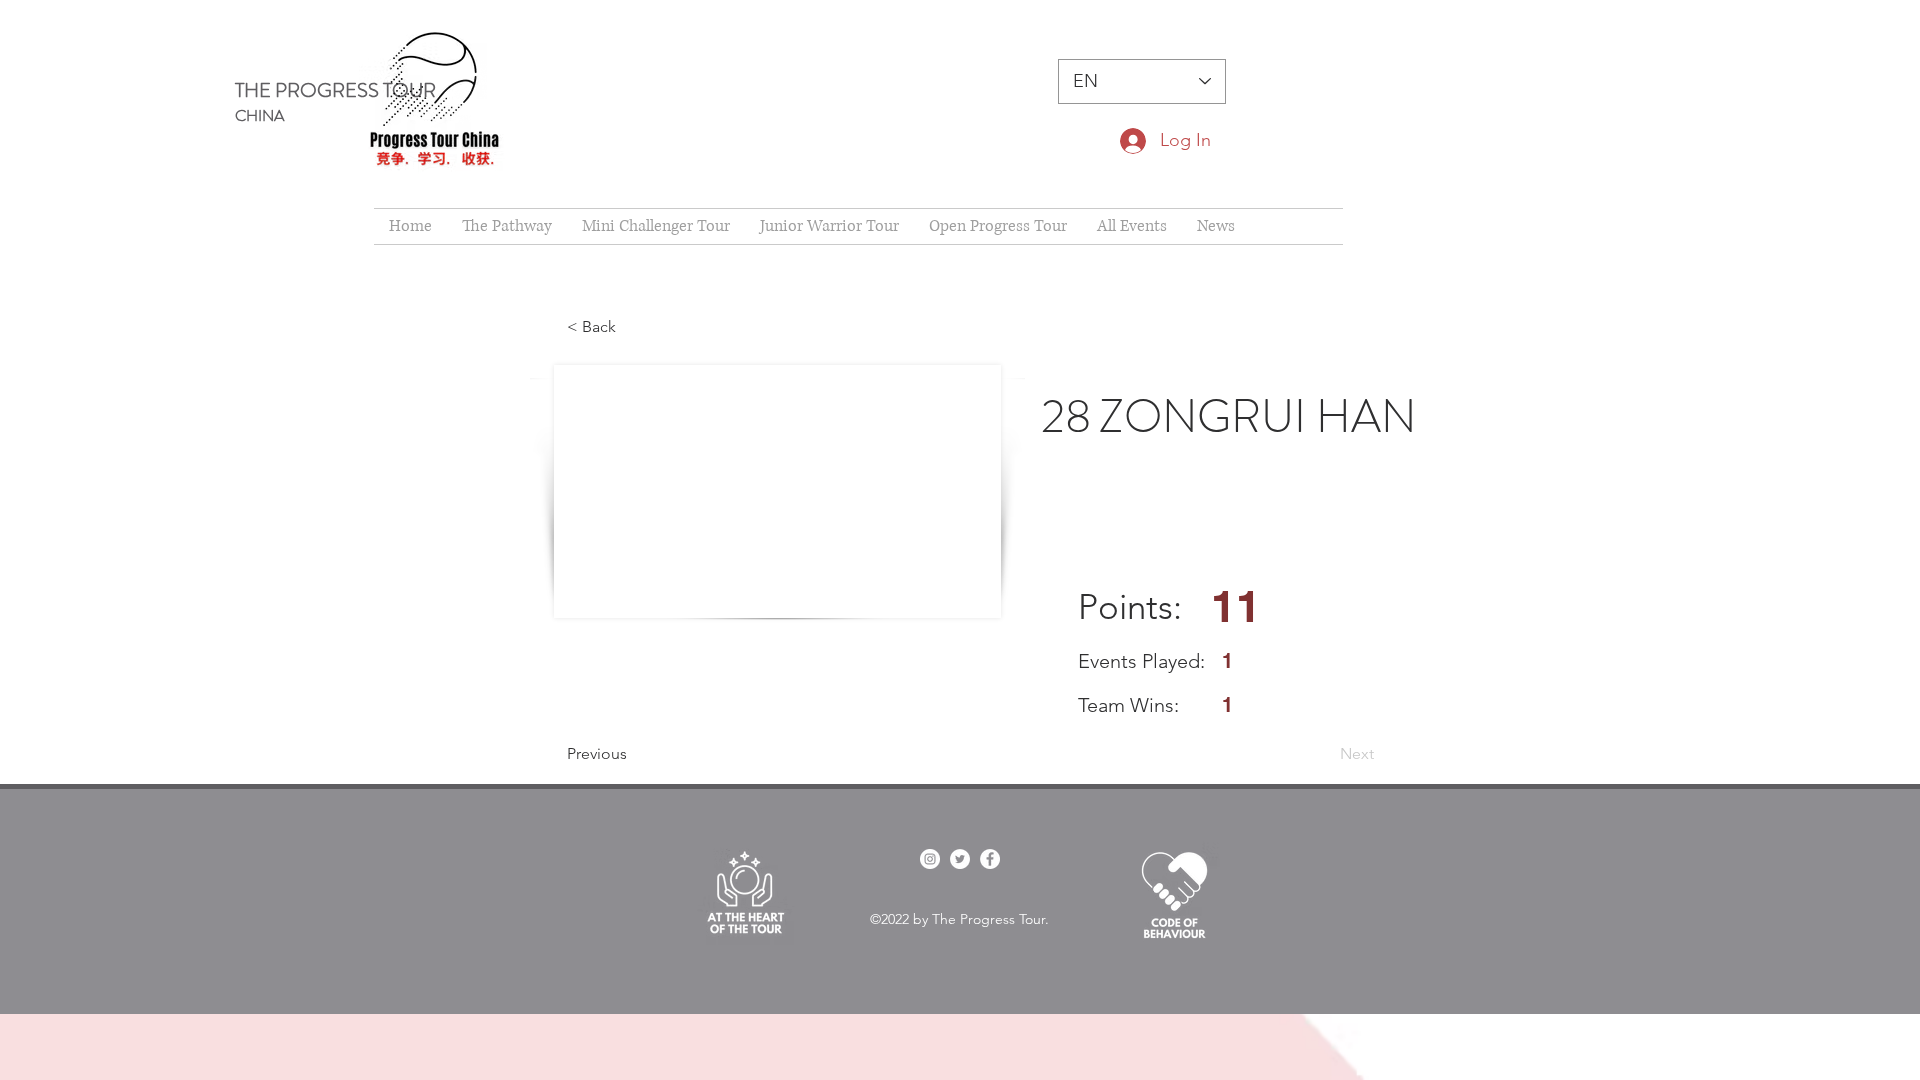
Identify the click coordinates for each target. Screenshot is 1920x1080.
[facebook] (930, 859)
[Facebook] (990, 859)
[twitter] (960, 859)
